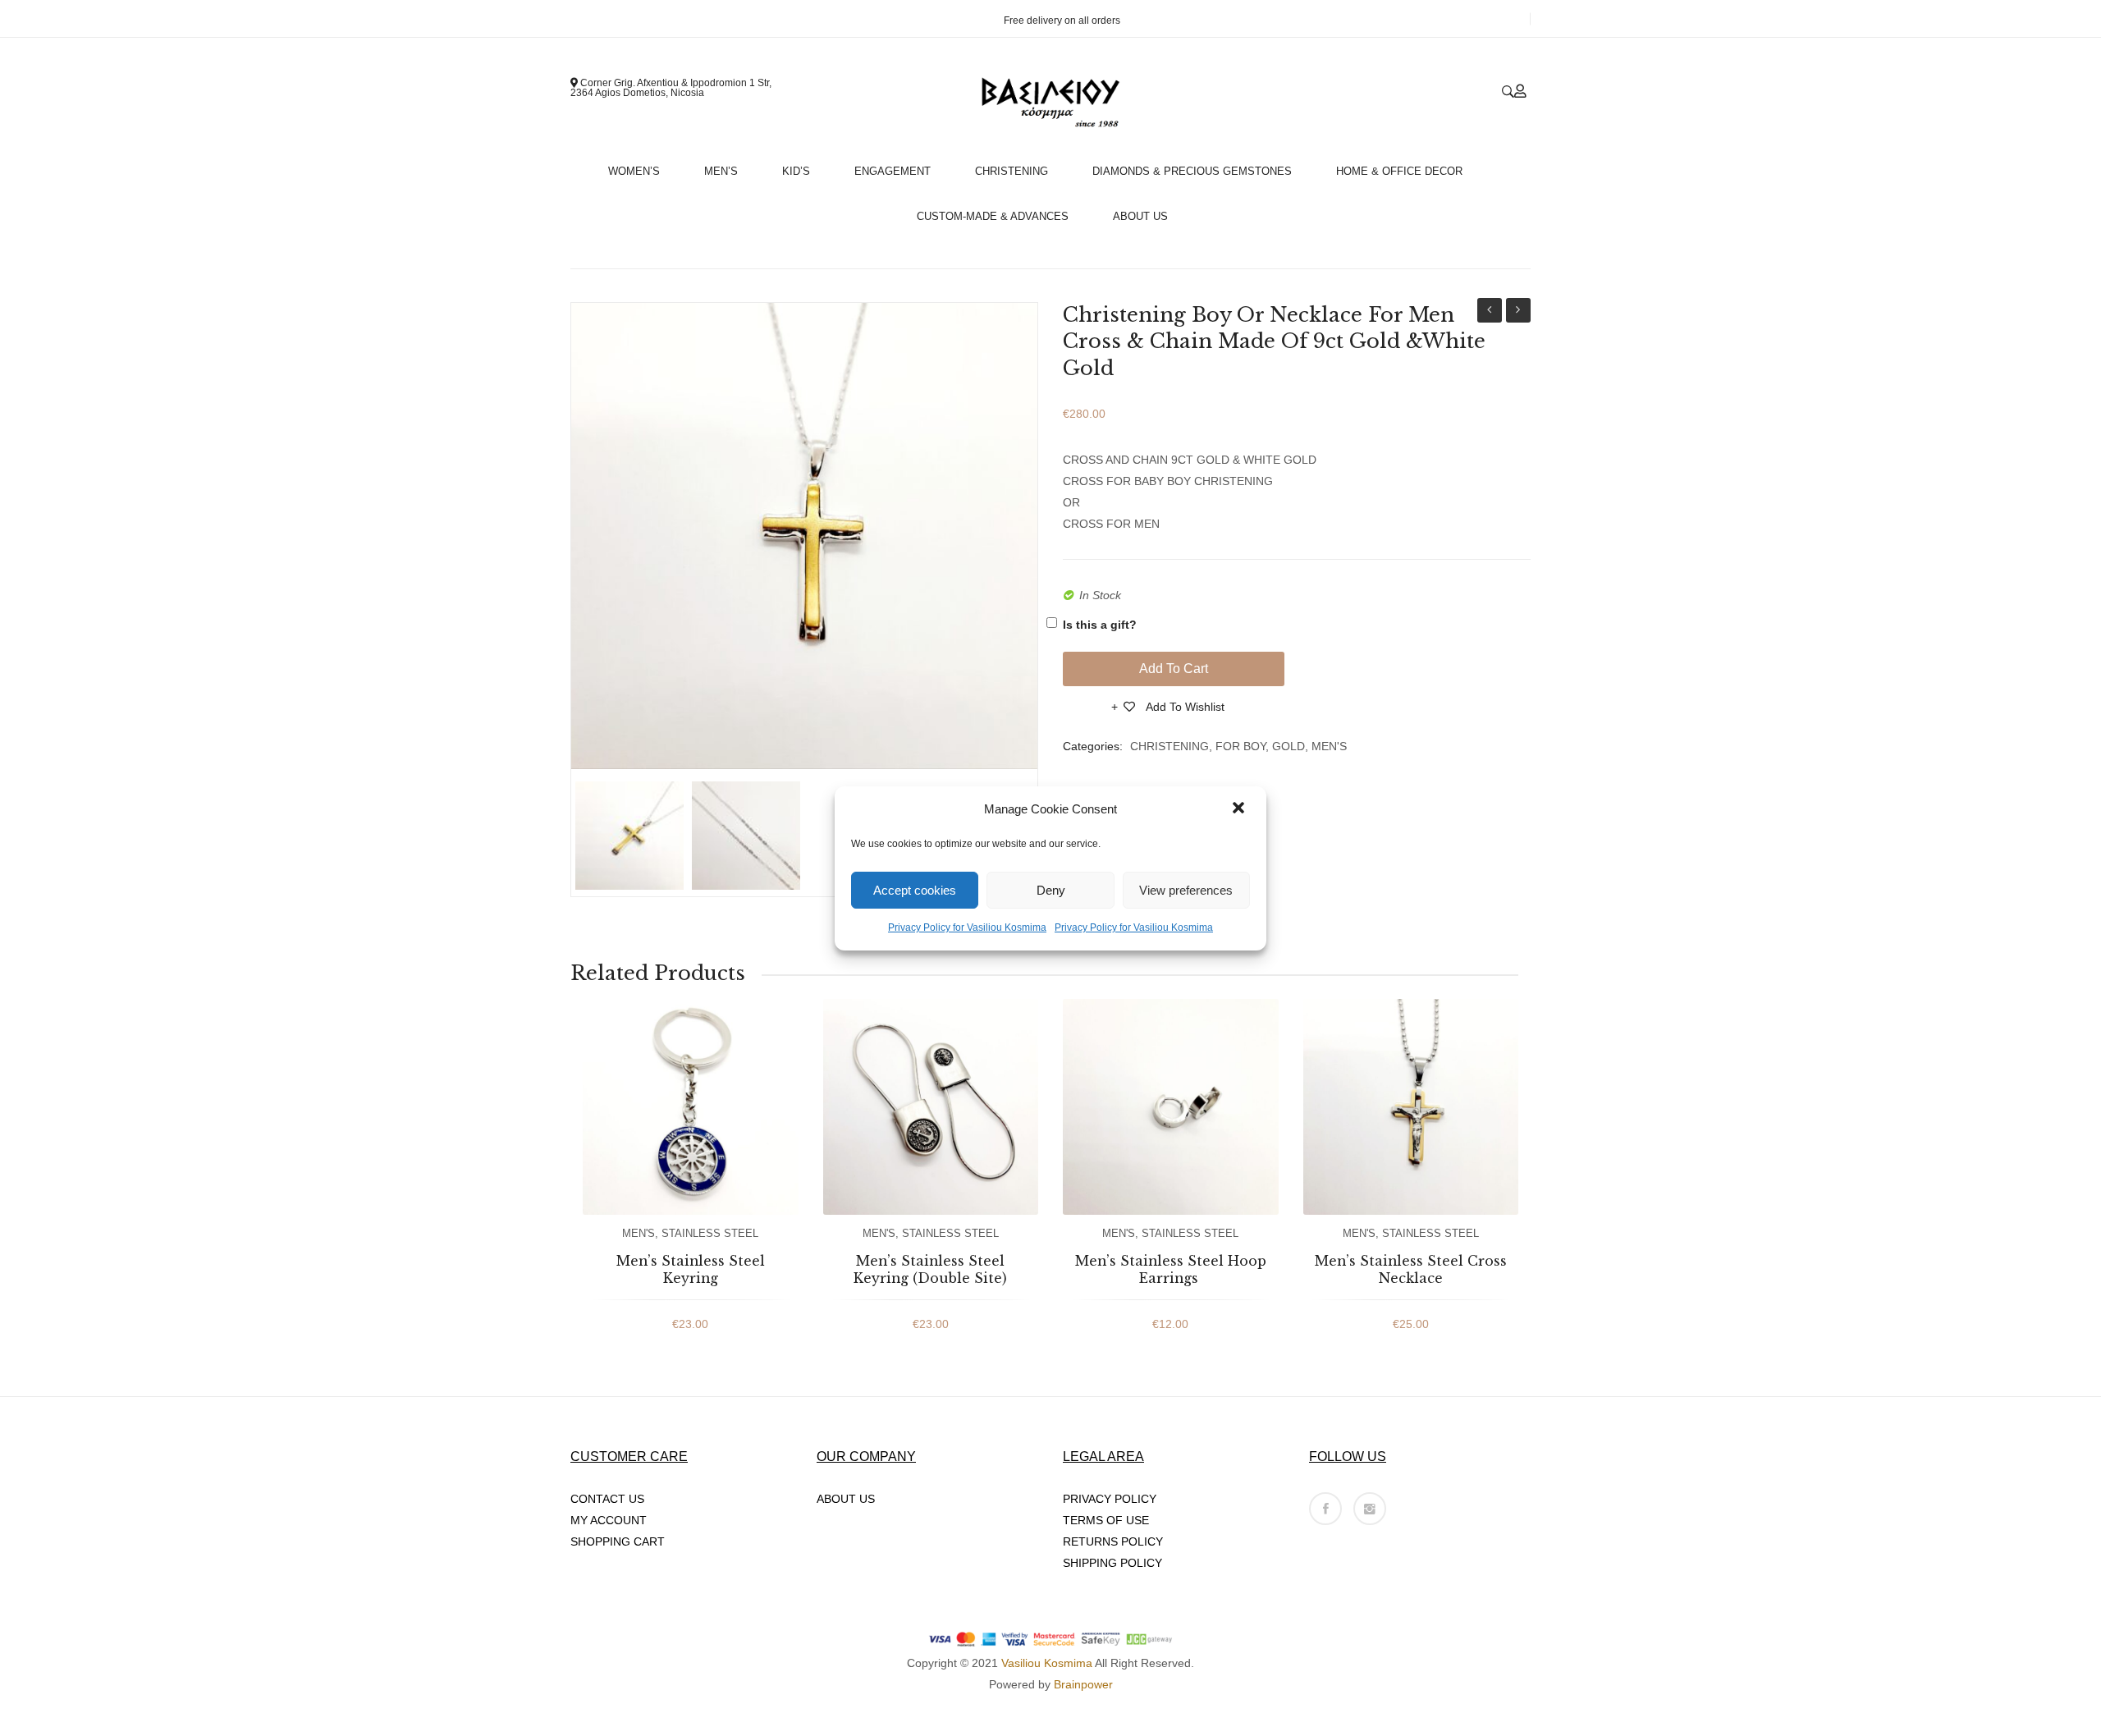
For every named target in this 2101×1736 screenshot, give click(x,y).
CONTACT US (607, 1499)
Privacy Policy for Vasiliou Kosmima (967, 928)
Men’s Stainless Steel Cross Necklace (1411, 1270)
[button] (1240, 809)
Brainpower (1083, 1684)
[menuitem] (641, 167)
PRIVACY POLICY (1110, 1499)
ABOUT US (846, 1499)
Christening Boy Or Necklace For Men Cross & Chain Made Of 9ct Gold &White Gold (1518, 312)
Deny (1051, 889)
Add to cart (1174, 669)
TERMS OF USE (1106, 1520)
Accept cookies (915, 889)
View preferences (1186, 889)
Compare (1087, 712)
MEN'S (1329, 746)
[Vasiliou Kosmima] (1050, 103)
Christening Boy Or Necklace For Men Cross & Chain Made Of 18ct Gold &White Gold (1490, 312)
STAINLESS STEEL (710, 1233)
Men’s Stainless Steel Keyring (691, 1270)
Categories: (1093, 746)
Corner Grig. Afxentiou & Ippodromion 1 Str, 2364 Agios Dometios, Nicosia (671, 88)
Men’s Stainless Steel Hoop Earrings (1171, 1270)
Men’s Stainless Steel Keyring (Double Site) (930, 1270)
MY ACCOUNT (609, 1520)
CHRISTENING (1170, 746)
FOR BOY (1240, 746)
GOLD (1289, 746)
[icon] (1325, 1509)
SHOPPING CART (618, 1541)
